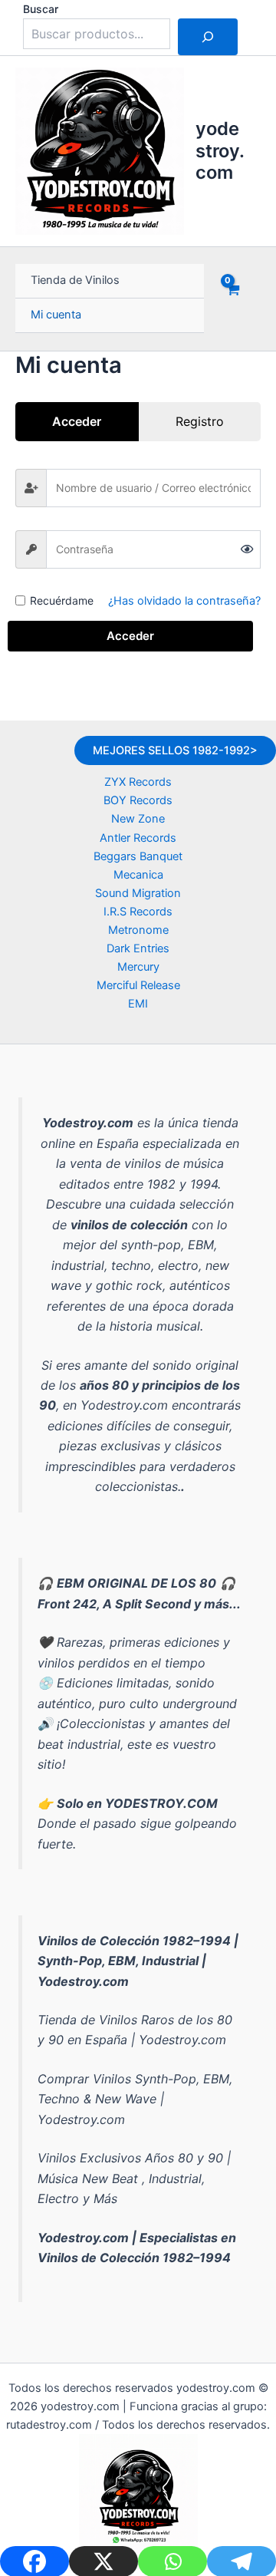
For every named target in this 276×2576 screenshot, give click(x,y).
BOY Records (138, 800)
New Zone (138, 819)
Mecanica (138, 875)
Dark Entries (138, 948)
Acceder (130, 636)
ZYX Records (138, 782)
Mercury (138, 967)
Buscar (41, 9)
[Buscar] (208, 37)
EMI (138, 1004)
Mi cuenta (56, 315)
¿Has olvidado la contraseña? (184, 601)
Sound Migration (138, 893)
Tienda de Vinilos (75, 280)
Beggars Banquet (138, 856)
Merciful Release (138, 985)
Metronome (138, 930)
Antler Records (138, 838)
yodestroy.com (220, 150)
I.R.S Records (138, 912)
